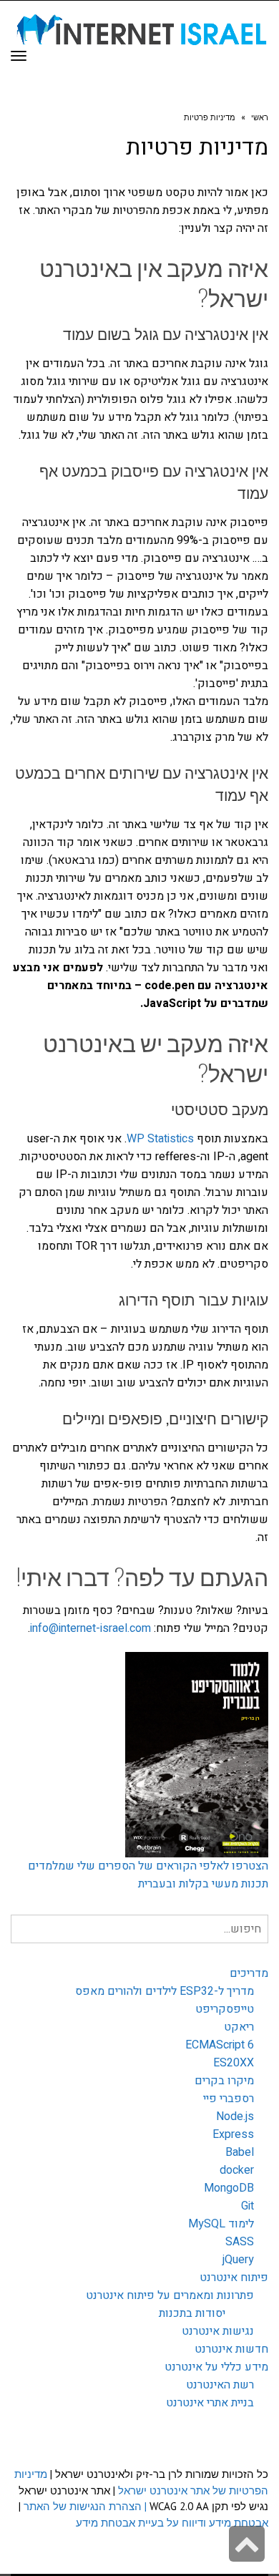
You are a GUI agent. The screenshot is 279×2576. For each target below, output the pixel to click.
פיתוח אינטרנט (234, 2278)
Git (248, 2206)
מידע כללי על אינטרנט (216, 2367)
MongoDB (229, 2188)
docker (237, 2170)
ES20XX (234, 2063)
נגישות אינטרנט (218, 2331)
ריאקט (239, 2027)
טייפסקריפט (225, 2009)
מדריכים (249, 1973)
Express (233, 2134)
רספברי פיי (229, 2099)
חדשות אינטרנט (231, 2349)
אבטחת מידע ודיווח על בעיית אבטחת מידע (172, 2523)
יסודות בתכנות (192, 2313)
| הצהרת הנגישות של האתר (85, 2506)
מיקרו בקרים (224, 2081)
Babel (240, 2152)
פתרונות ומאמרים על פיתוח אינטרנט (170, 2295)
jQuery (238, 2260)
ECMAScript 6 (220, 2045)
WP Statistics (162, 1139)
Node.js (235, 2116)
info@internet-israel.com (90, 1628)
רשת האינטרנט (220, 2385)
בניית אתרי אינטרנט (210, 2403)
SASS (240, 2242)
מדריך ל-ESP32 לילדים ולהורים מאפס (165, 1991)
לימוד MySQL (221, 2224)
